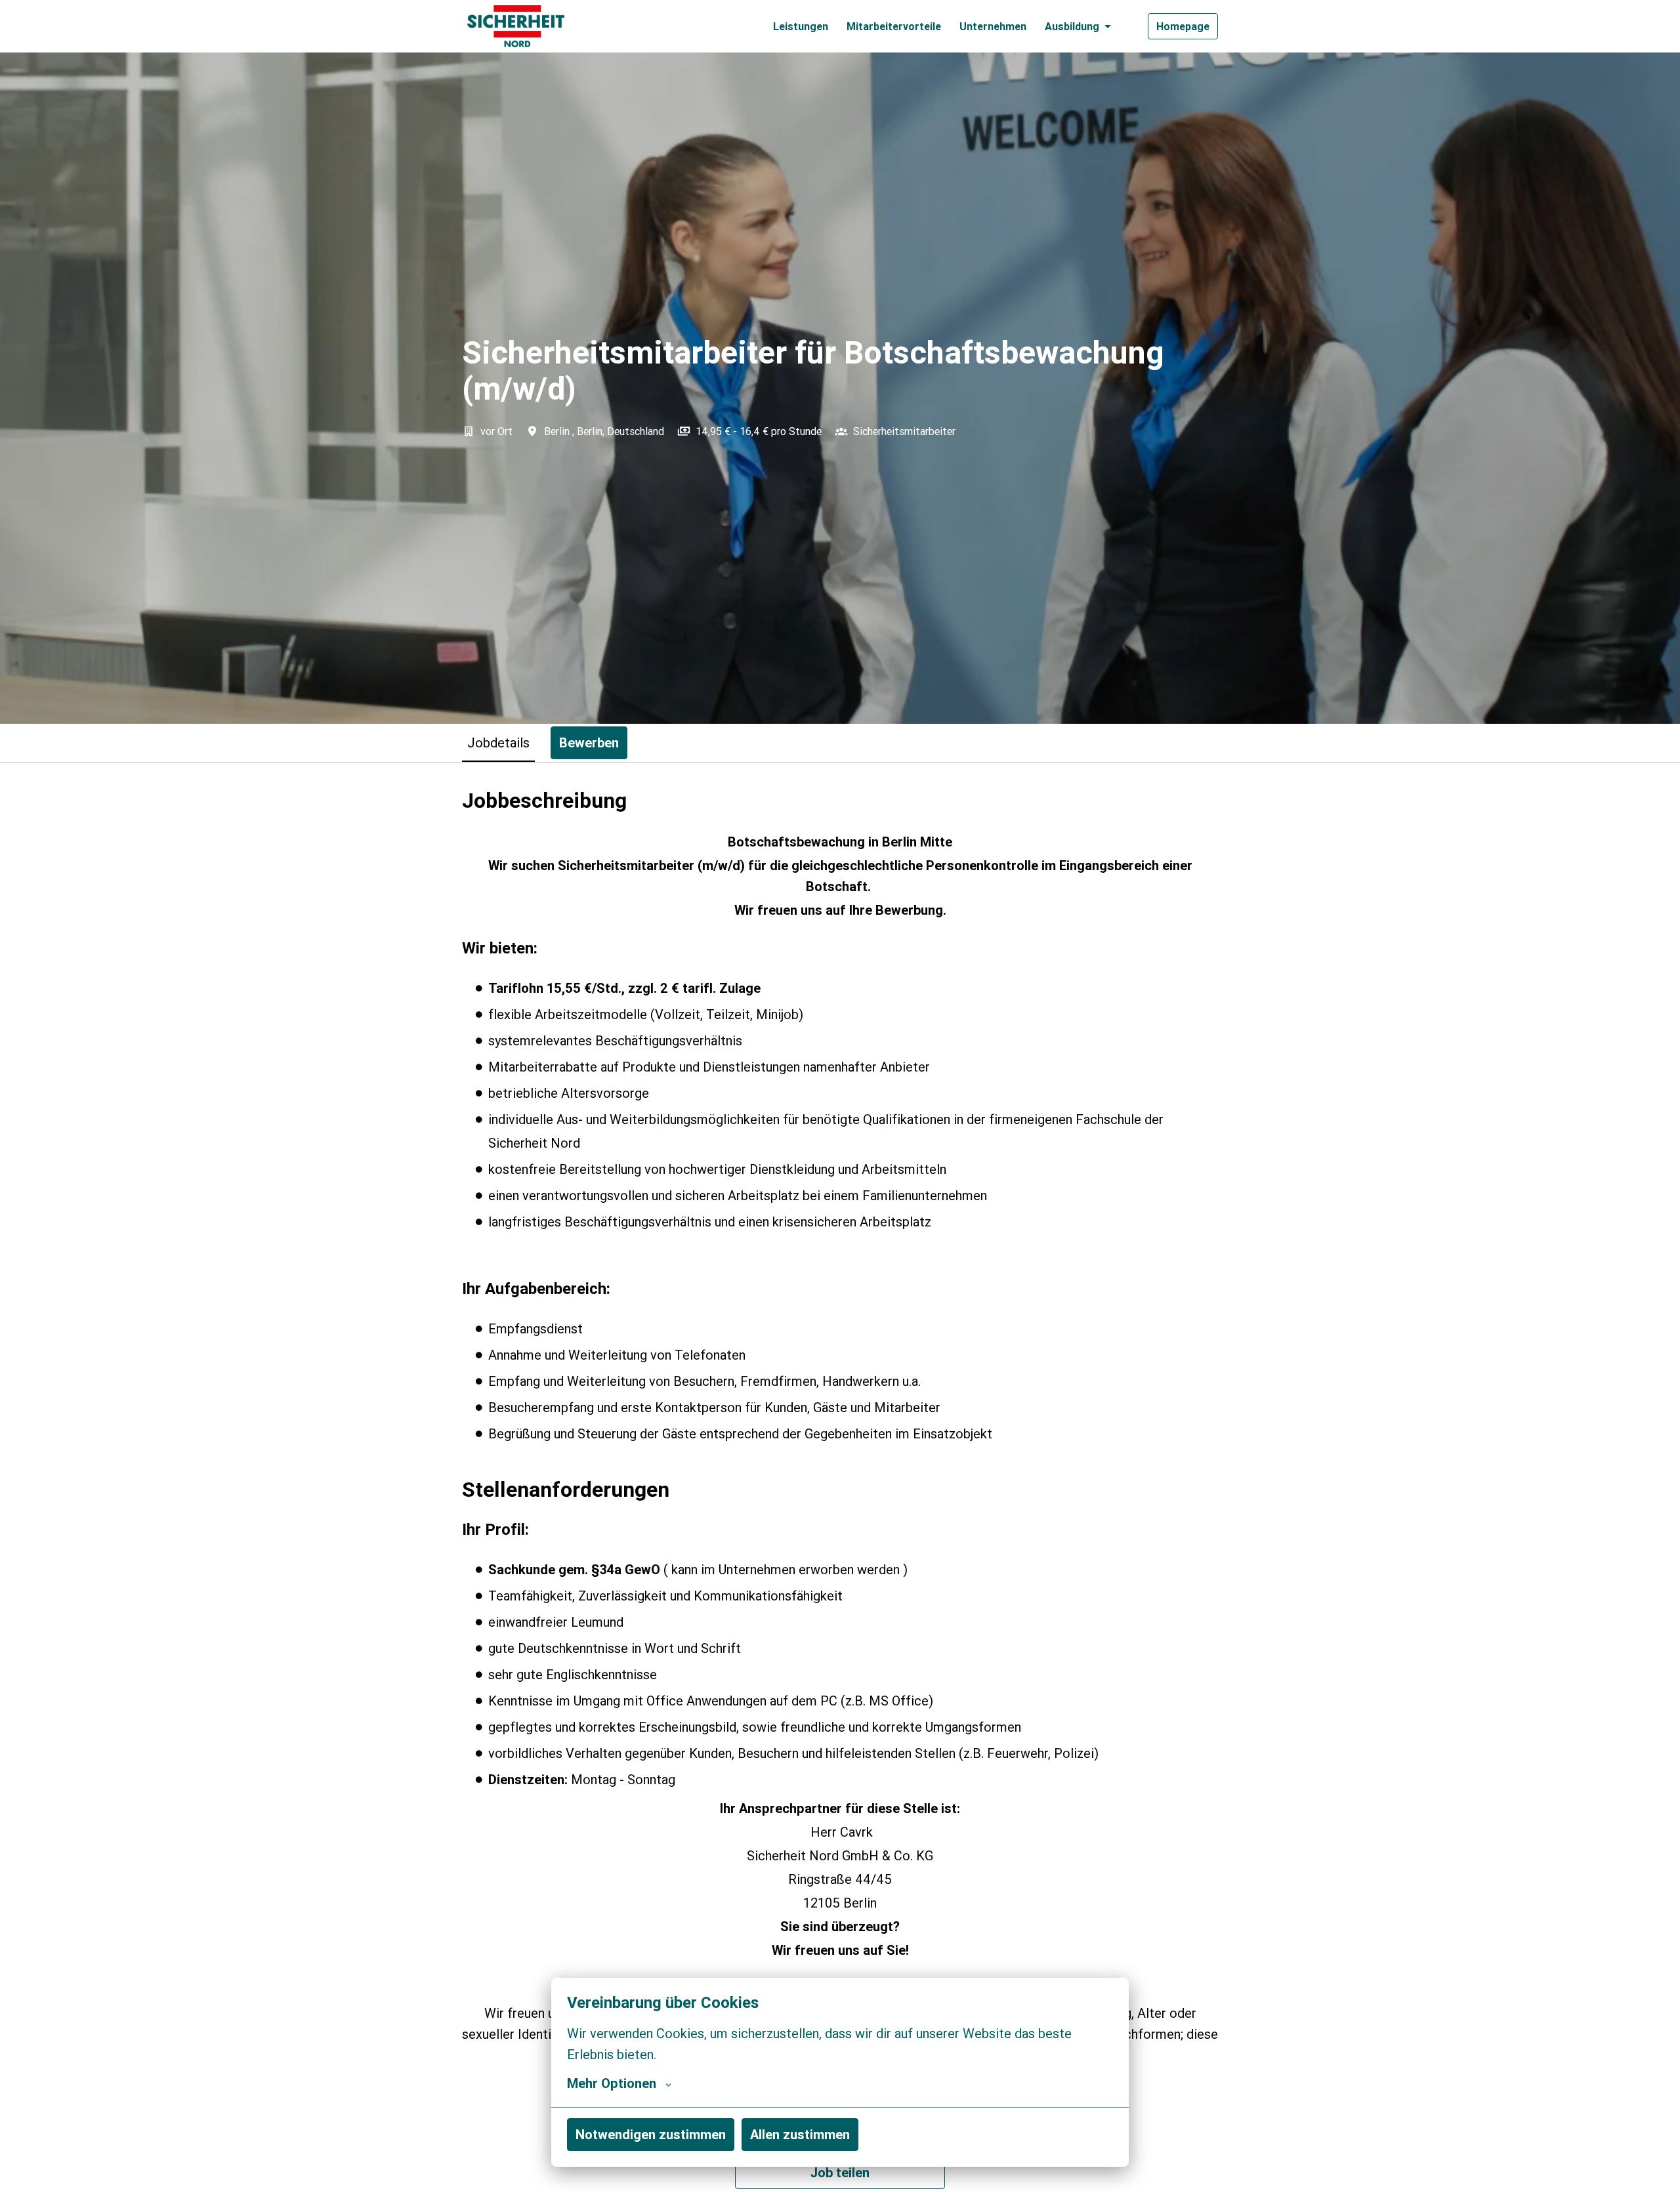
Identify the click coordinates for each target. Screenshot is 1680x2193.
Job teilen (840, 2172)
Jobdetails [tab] (498, 742)
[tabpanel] (840, 1489)
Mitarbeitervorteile (894, 26)
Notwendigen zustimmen (651, 2134)
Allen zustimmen (800, 2134)
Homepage (1183, 26)
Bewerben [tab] (589, 742)
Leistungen (801, 26)
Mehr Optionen (612, 2083)
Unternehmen (993, 26)
